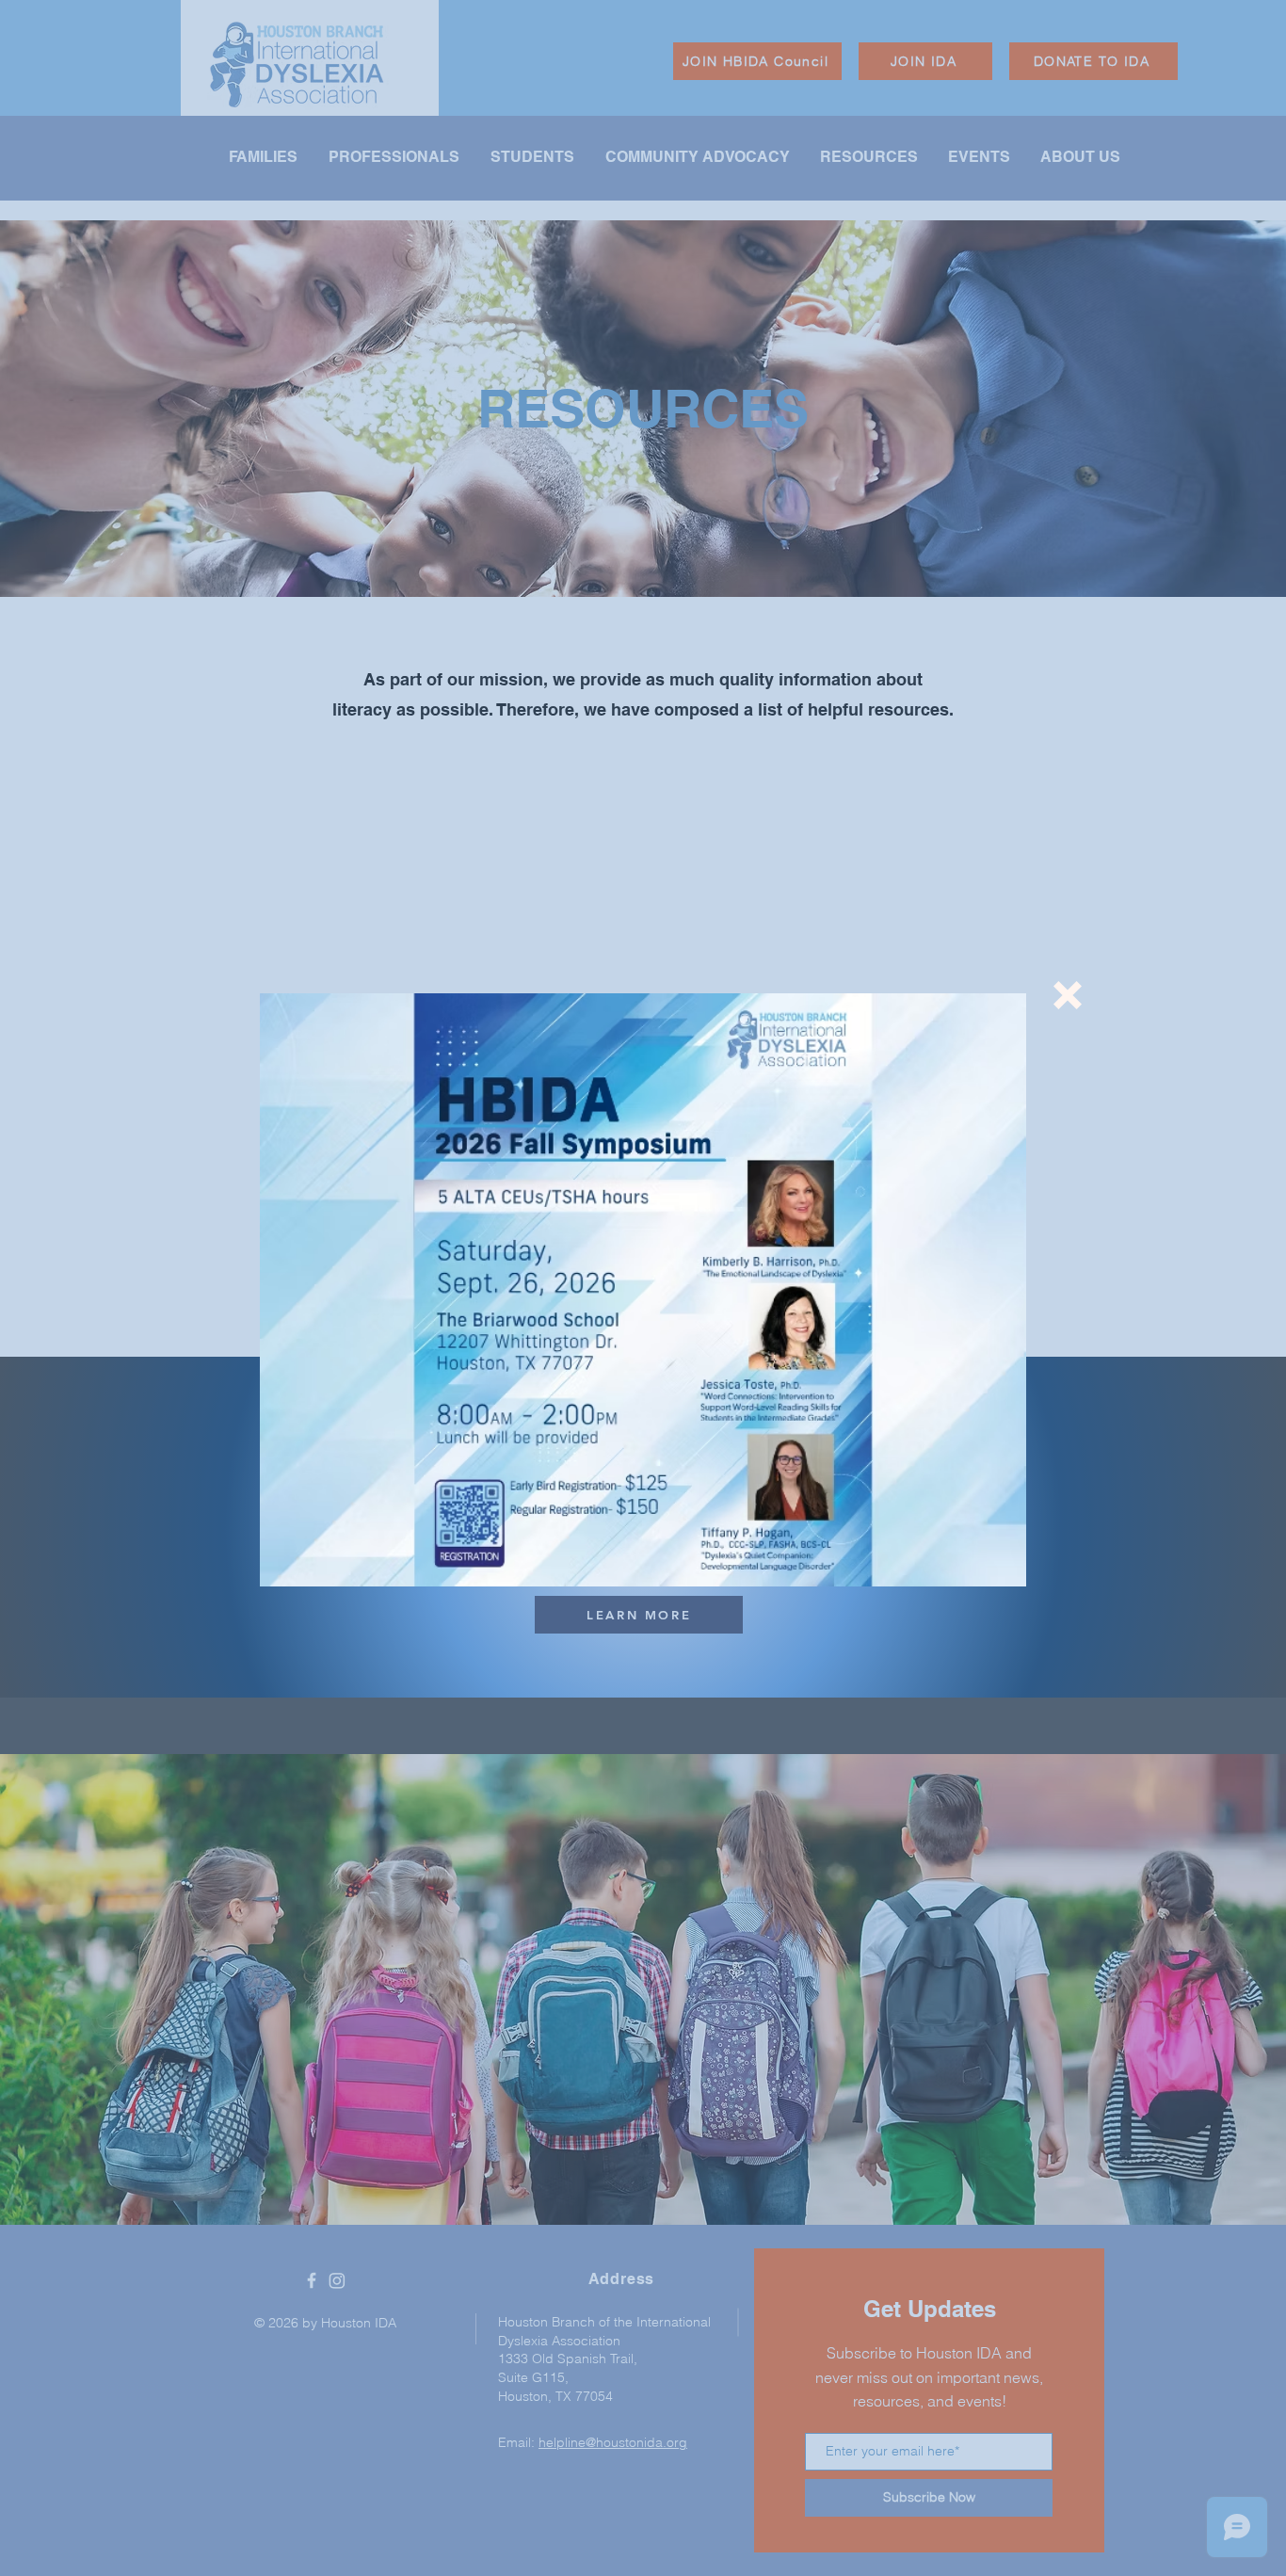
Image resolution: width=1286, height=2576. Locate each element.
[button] (1068, 995)
